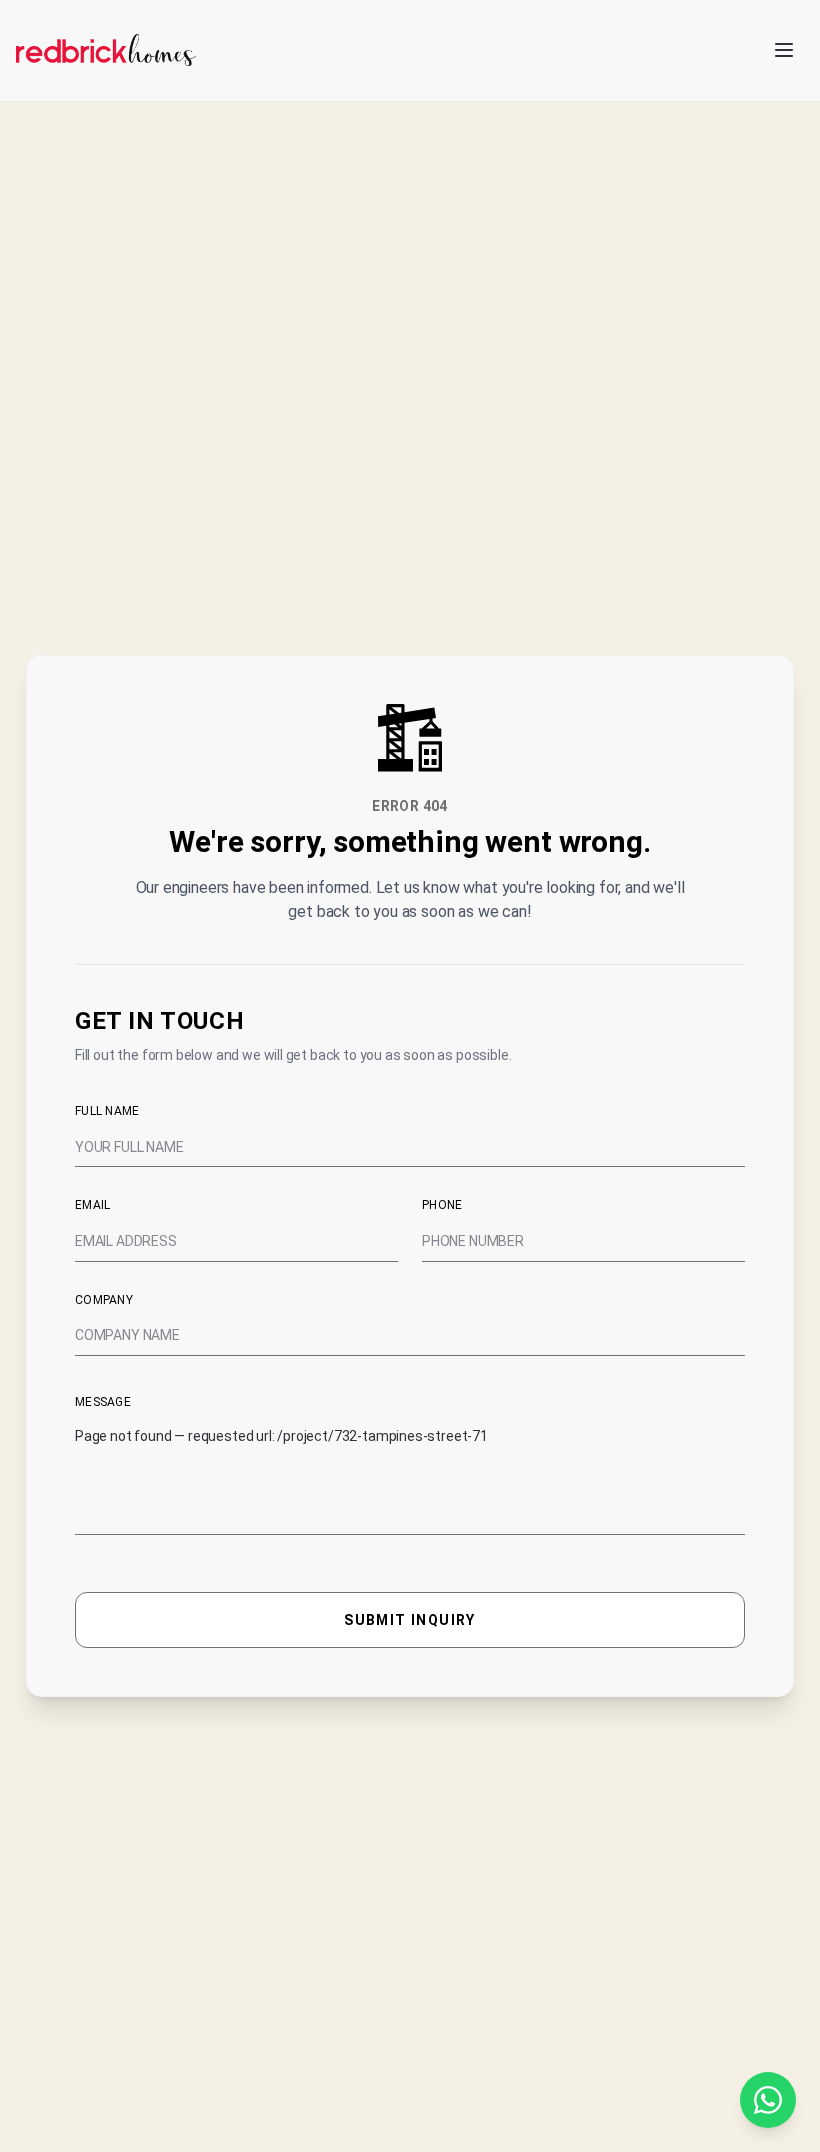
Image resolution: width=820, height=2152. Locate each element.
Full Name (107, 1111)
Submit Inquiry (410, 1620)
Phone (442, 1205)
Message (103, 1402)
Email (93, 1205)
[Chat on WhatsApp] (768, 2100)
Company (104, 1300)
